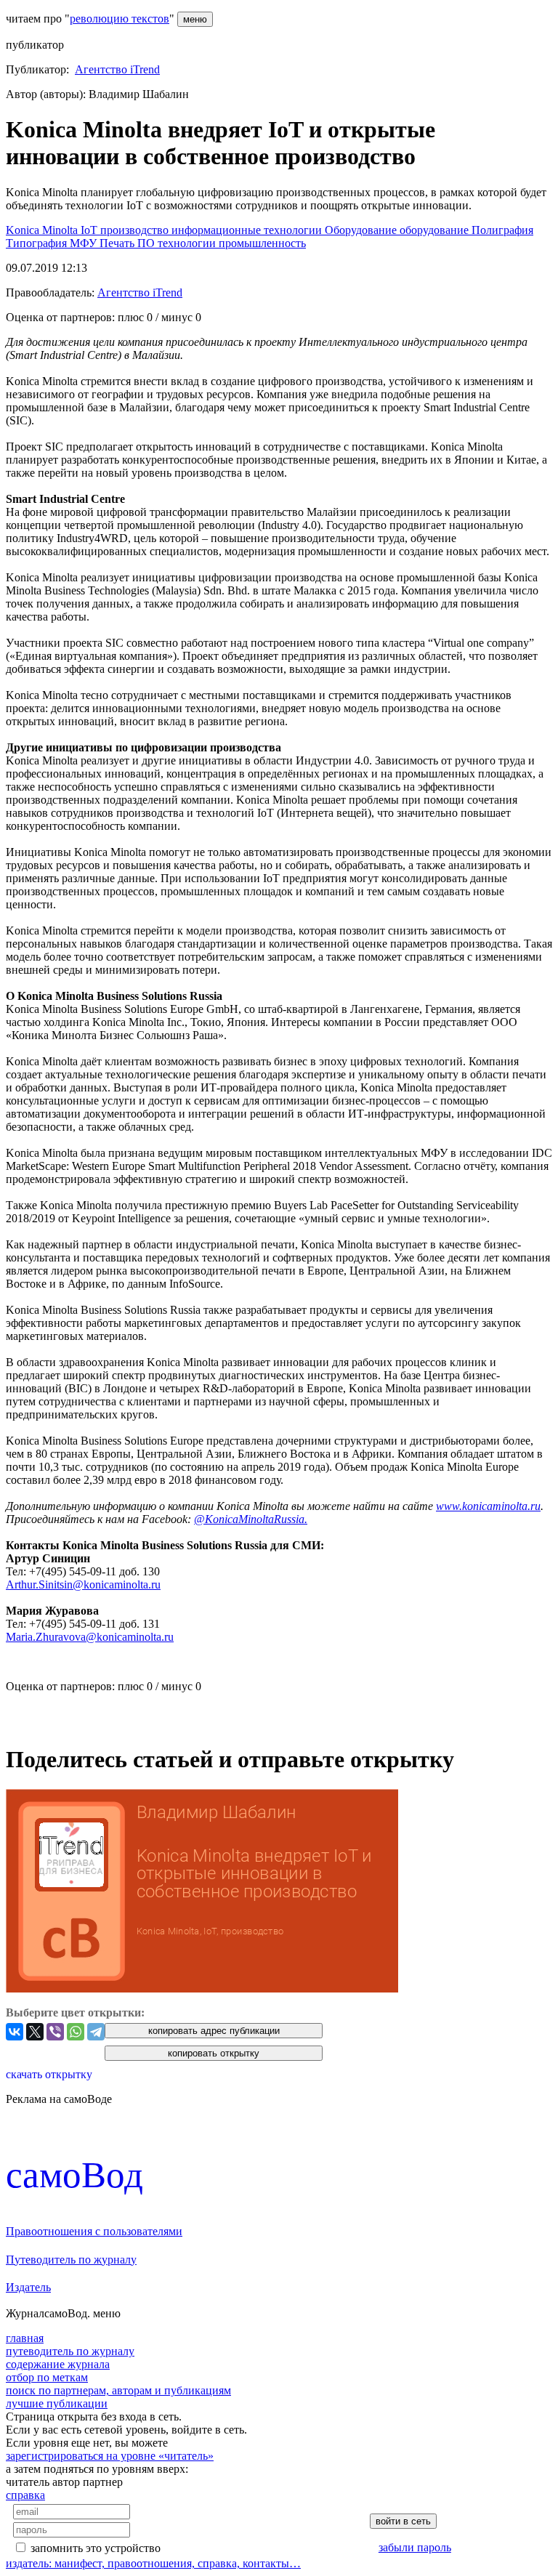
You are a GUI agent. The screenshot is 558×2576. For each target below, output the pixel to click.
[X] (35, 2032)
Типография (38, 243)
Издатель (28, 2287)
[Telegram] (96, 2032)
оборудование (436, 230)
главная (25, 2338)
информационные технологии (248, 230)
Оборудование (362, 230)
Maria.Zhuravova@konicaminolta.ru (90, 1637)
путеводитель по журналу (70, 2351)
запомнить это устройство (96, 2548)
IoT (90, 230)
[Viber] (55, 2032)
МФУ (85, 243)
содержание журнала (58, 2364)
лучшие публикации (57, 2403)
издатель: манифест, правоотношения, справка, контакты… (153, 2563)
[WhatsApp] (76, 2032)
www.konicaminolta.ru (488, 1506)
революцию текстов (120, 19)
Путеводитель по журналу (71, 2260)
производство (136, 230)
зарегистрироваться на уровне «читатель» (110, 2456)
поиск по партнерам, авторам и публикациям (118, 2390)
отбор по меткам (47, 2377)
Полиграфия (502, 230)
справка (25, 2495)
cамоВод (74, 2175)
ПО (147, 243)
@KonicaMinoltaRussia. (251, 1519)
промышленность (262, 243)
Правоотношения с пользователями (94, 2231)
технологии (188, 243)
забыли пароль (415, 2547)
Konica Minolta (43, 230)
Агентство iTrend (117, 69)
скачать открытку (49, 2074)
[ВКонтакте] (15, 2032)
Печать (118, 243)
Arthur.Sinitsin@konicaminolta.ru (83, 1584)
